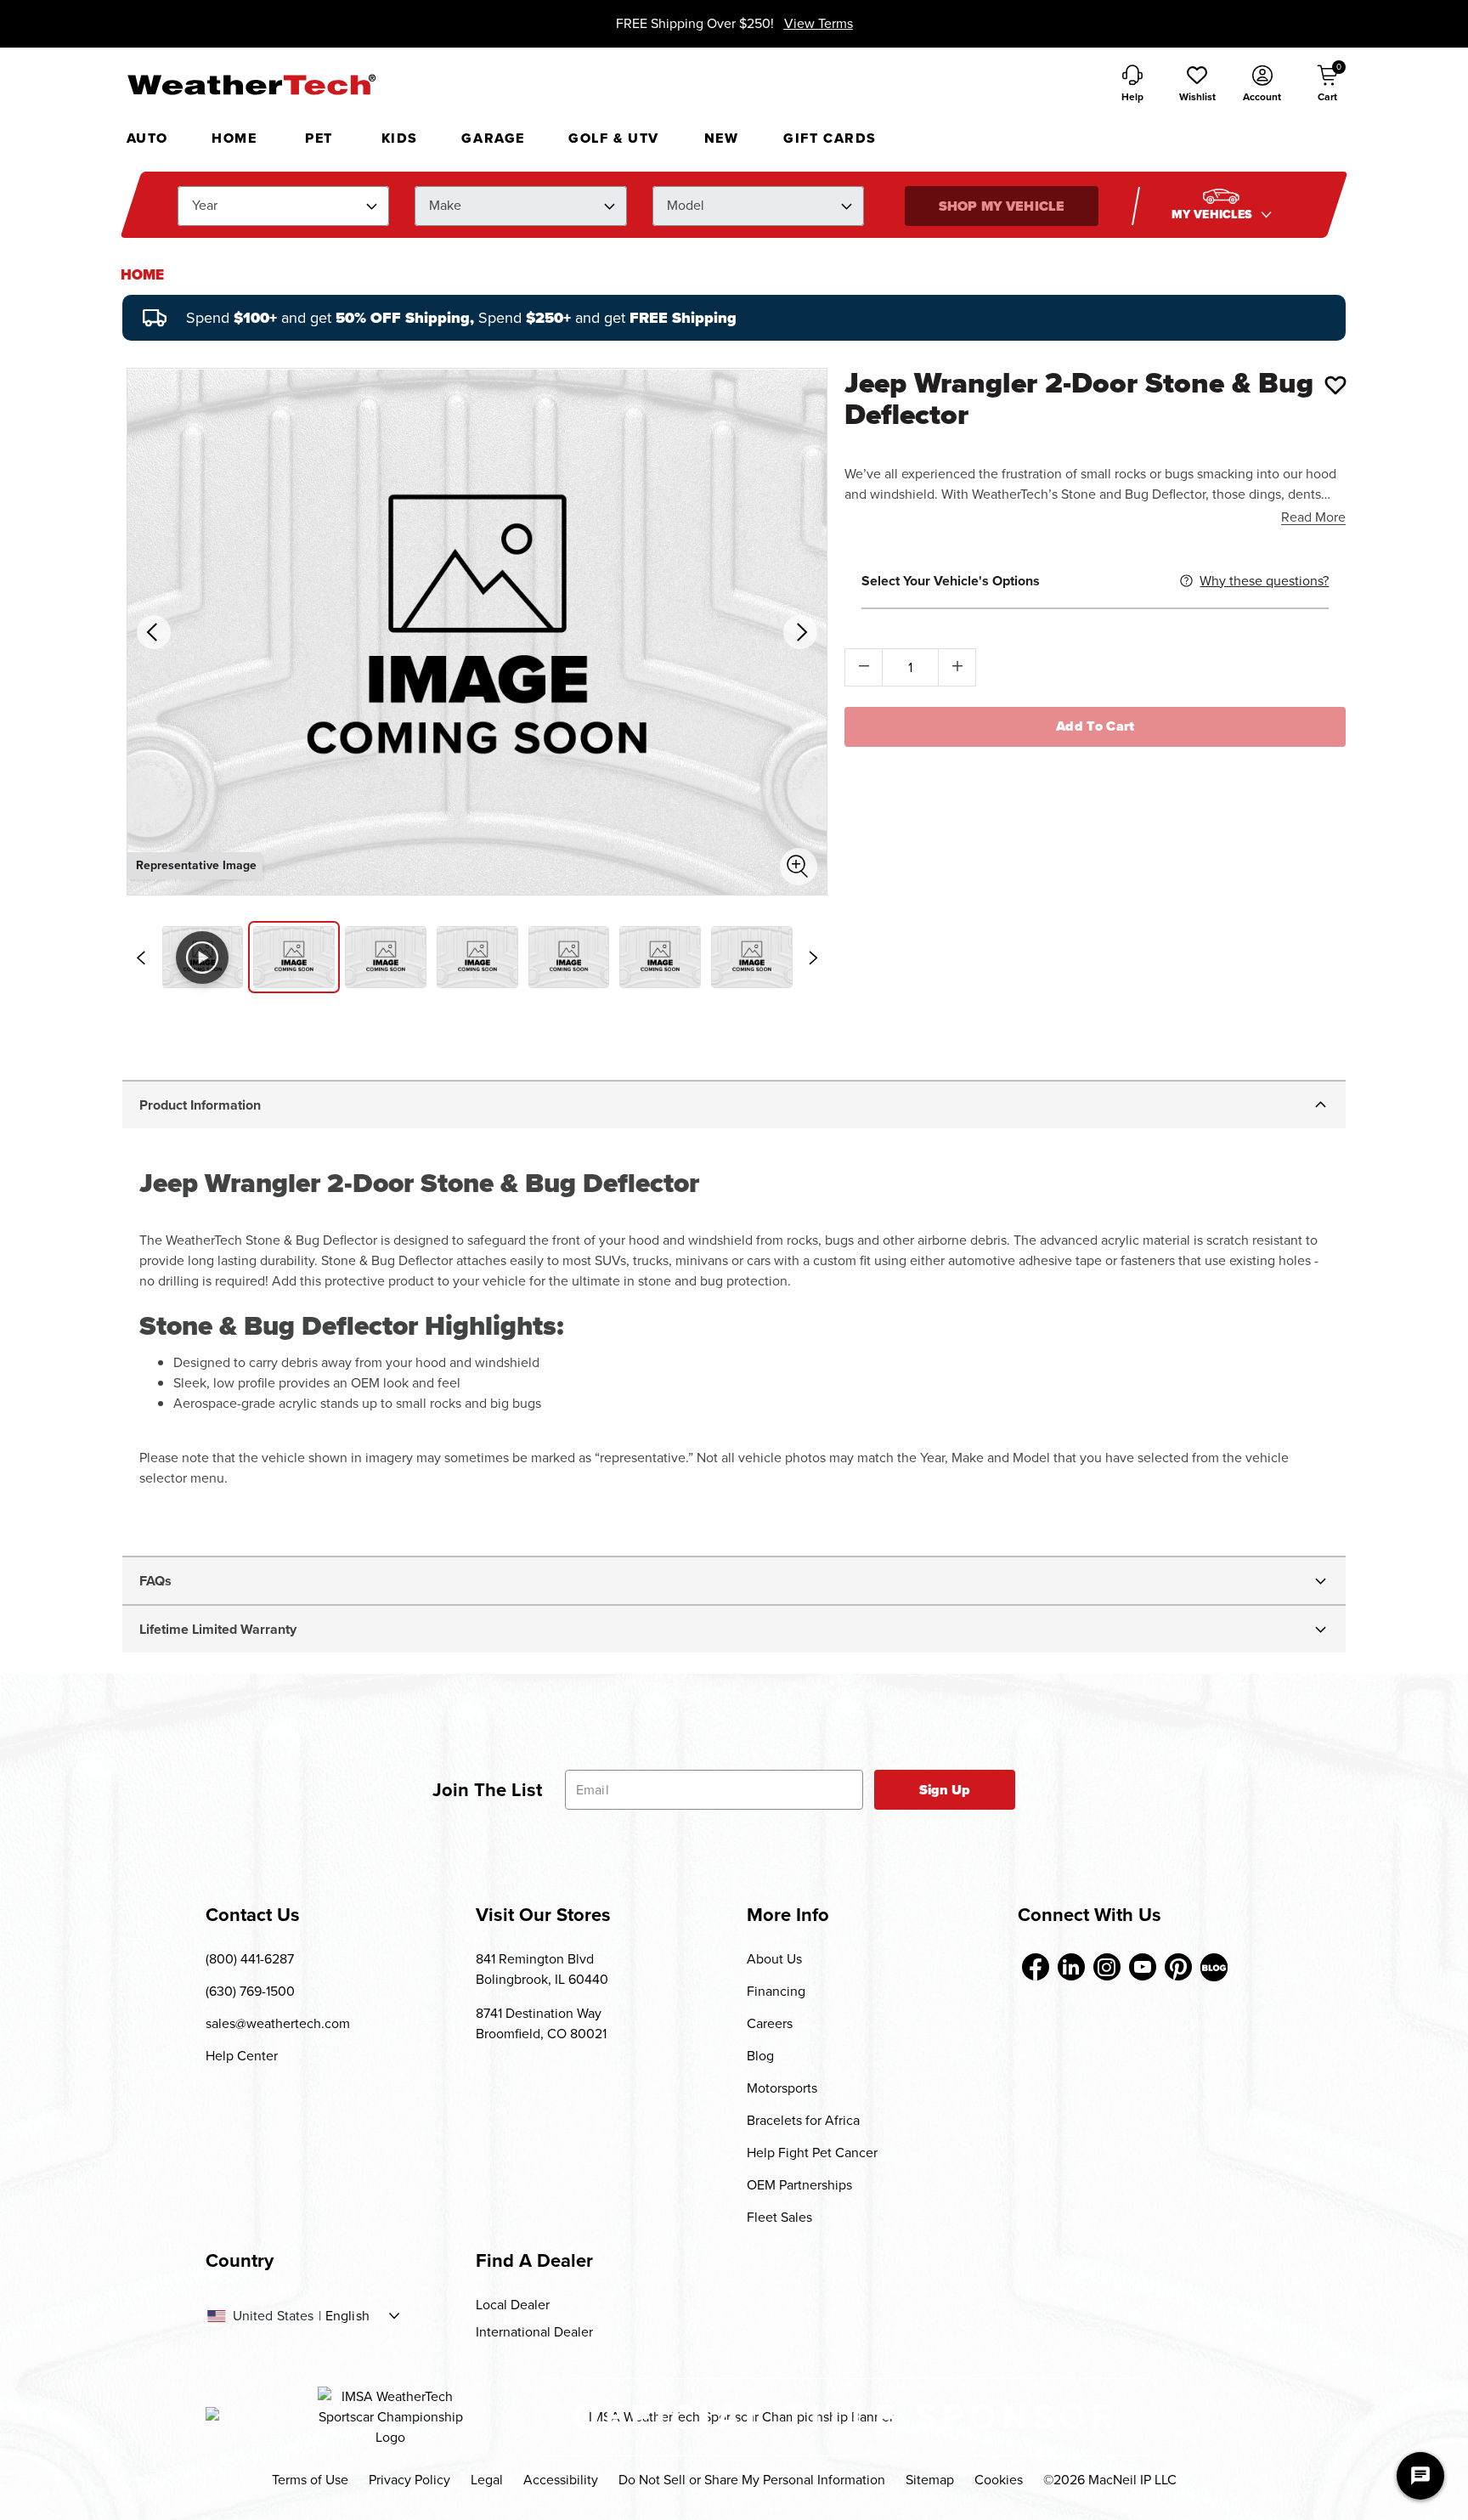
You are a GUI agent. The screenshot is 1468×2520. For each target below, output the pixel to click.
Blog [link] (760, 2056)
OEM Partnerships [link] (799, 2185)
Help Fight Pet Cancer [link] (812, 2153)
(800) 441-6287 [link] (250, 1959)
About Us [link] (774, 1959)
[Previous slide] (141, 958)
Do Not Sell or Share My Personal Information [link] (752, 2480)
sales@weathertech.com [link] (278, 2023)
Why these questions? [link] (1264, 581)
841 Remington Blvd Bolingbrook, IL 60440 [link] (542, 1969)
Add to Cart (1095, 726)
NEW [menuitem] (722, 138)
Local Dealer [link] (513, 2305)
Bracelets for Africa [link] (803, 2120)
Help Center (242, 2056)
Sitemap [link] (930, 2480)
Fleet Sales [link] (779, 2217)
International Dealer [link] (534, 2332)
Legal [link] (487, 2480)
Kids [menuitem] (400, 138)
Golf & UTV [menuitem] (614, 138)
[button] (1197, 85)
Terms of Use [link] (310, 2480)
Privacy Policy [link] (409, 2480)
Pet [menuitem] (319, 138)
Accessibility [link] (561, 2480)
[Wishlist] (1335, 385)
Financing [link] (776, 1991)
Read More (1313, 517)
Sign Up (945, 1790)
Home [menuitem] (234, 138)
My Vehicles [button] (1214, 215)
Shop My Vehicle (1002, 206)
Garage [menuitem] (493, 138)
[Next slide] (813, 958)
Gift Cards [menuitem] (830, 138)
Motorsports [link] (782, 2088)
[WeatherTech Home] (251, 84)
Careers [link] (770, 2023)
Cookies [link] (999, 2480)
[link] (142, 275)
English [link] (347, 2316)
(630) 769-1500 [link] (250, 1991)
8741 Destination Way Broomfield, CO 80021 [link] (541, 2023)
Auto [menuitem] (147, 138)
